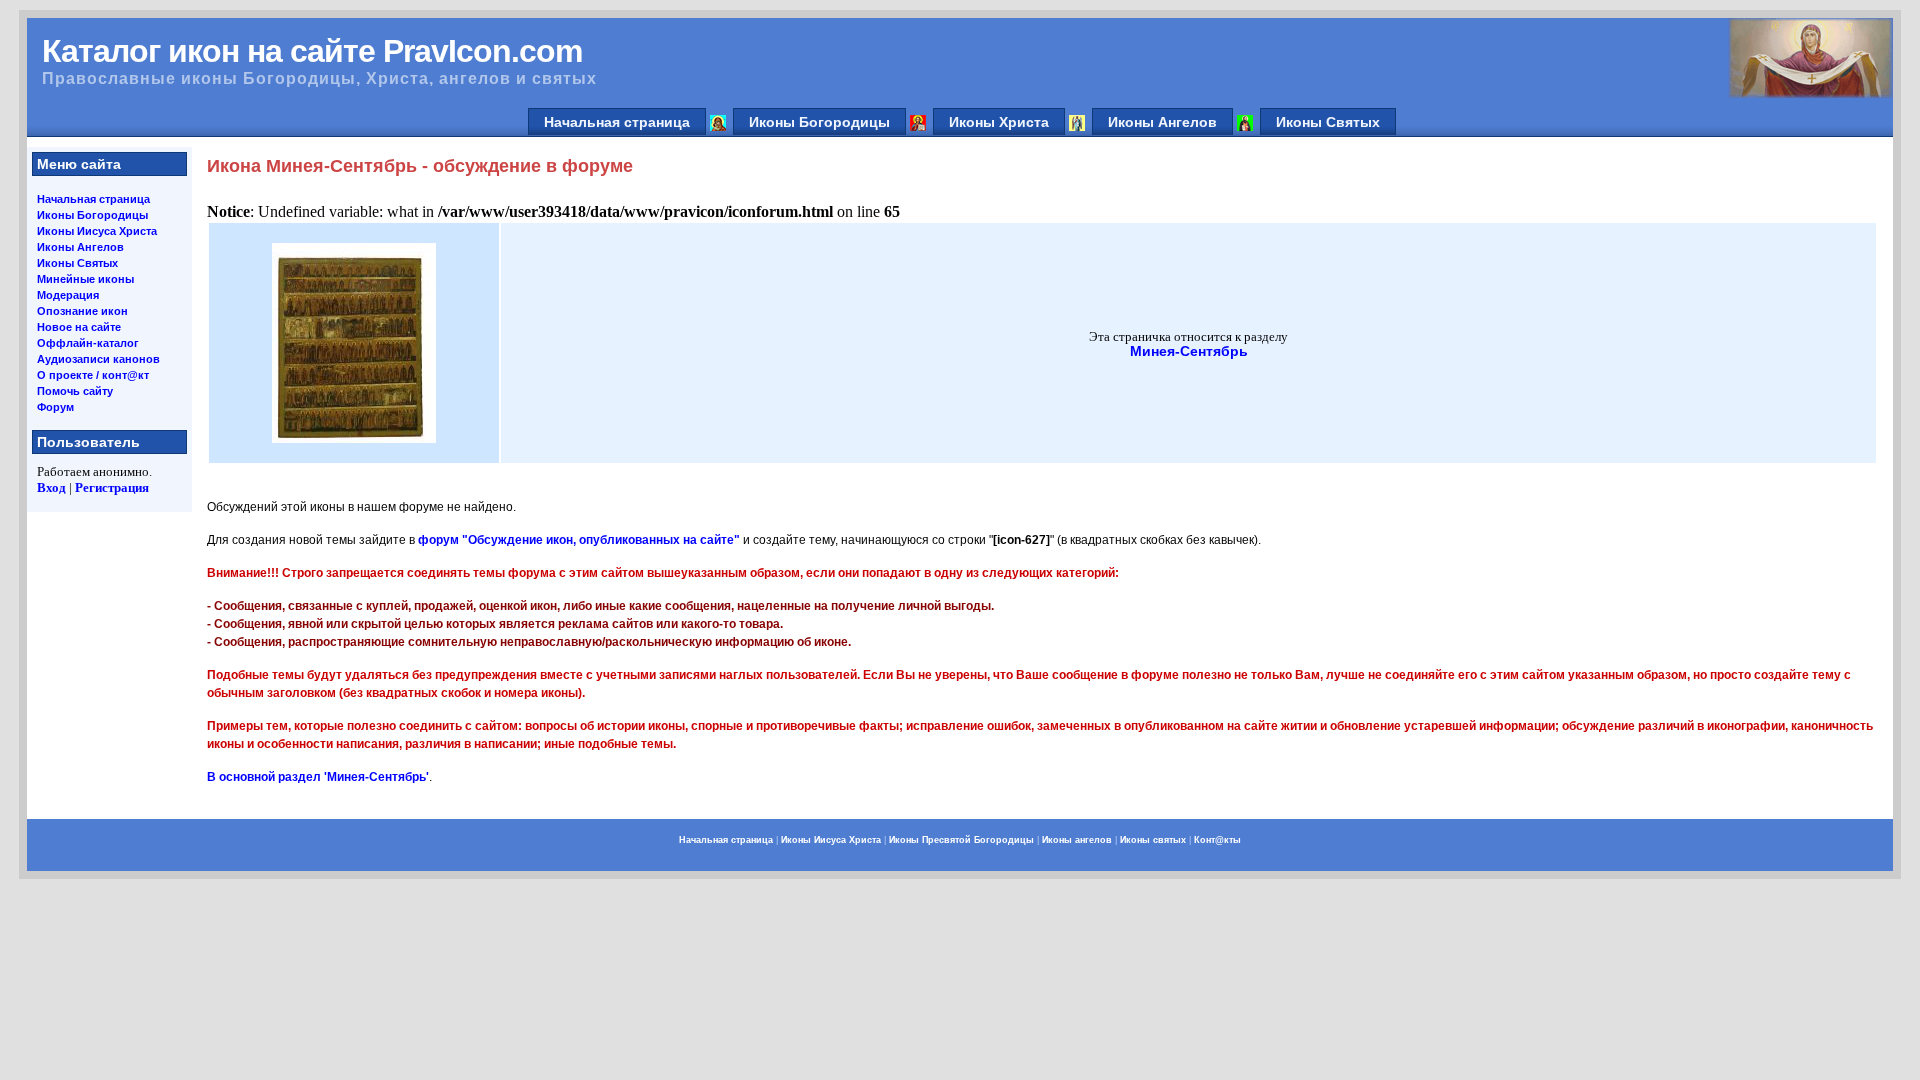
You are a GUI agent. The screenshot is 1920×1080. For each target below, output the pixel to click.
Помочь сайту (75, 391)
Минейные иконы (85, 279)
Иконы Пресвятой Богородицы (961, 840)
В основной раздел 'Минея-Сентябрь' (318, 777)
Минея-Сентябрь (1189, 351)
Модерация (68, 295)
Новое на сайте (79, 327)
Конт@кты (1217, 840)
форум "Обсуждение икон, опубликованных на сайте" (579, 540)
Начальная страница (617, 122)
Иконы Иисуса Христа (97, 231)
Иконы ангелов (1077, 840)
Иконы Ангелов (1162, 122)
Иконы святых (1153, 840)
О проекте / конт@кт (93, 375)
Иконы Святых (1328, 122)
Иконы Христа (999, 122)
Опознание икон (82, 311)
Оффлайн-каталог (88, 343)
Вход (51, 487)
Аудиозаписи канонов (98, 359)
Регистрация (112, 487)
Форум (55, 407)
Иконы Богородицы (819, 122)
